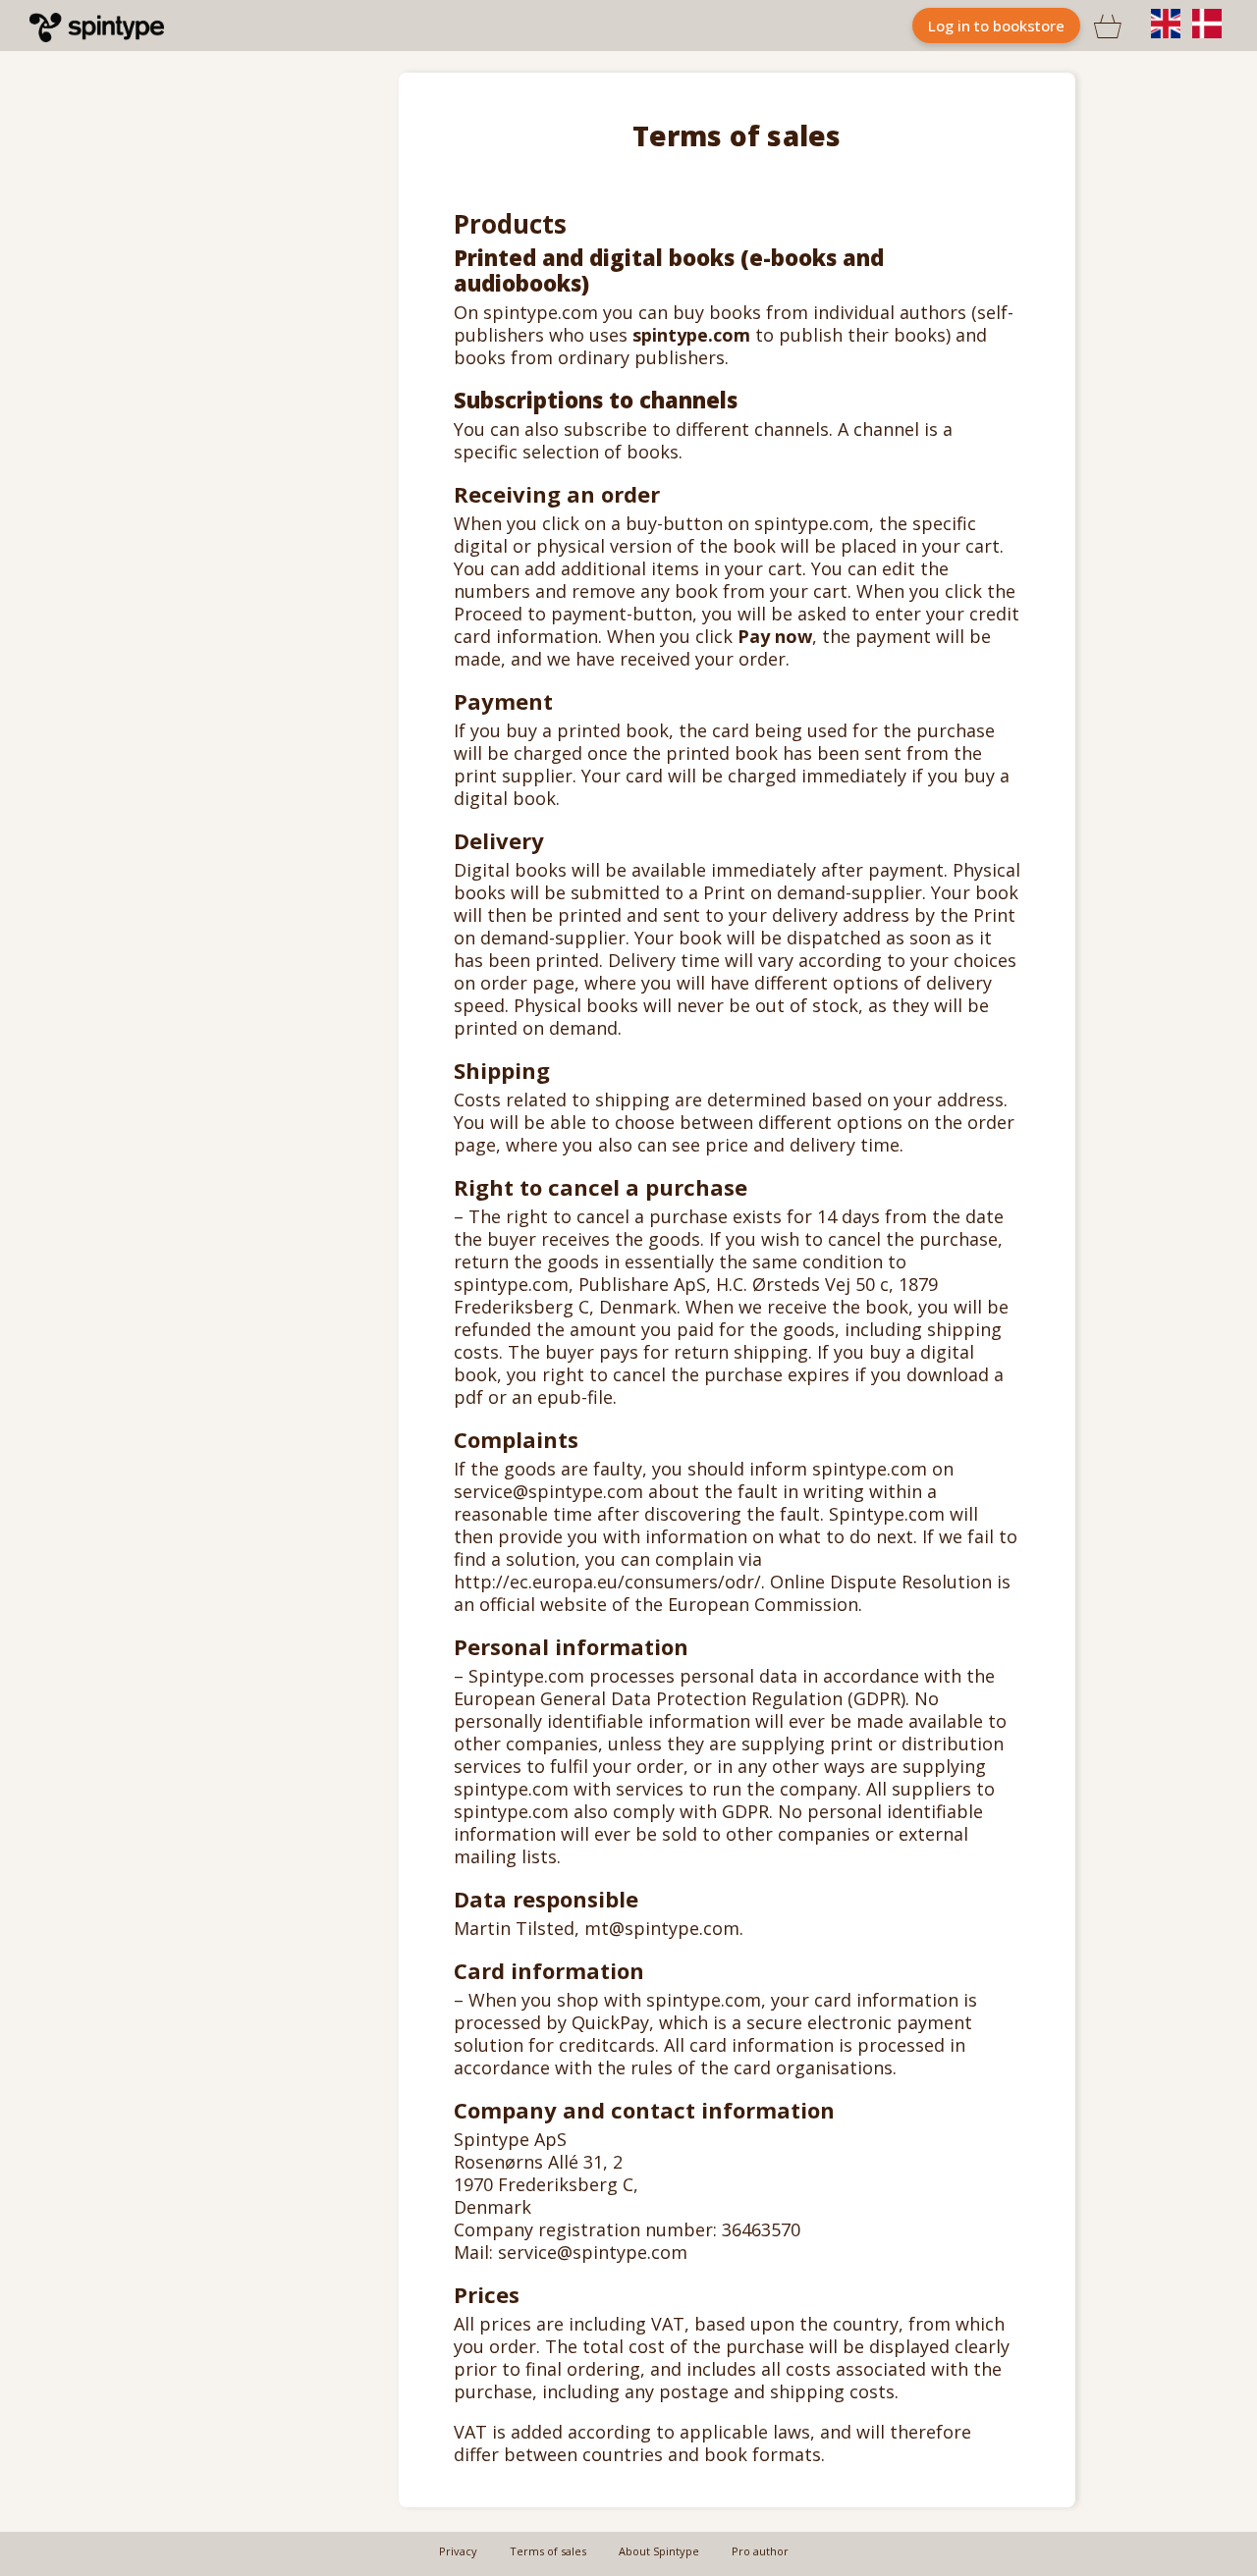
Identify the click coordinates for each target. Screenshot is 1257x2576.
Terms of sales (548, 2551)
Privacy (458, 2551)
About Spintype (659, 2551)
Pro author (760, 2551)
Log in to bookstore (996, 26)
